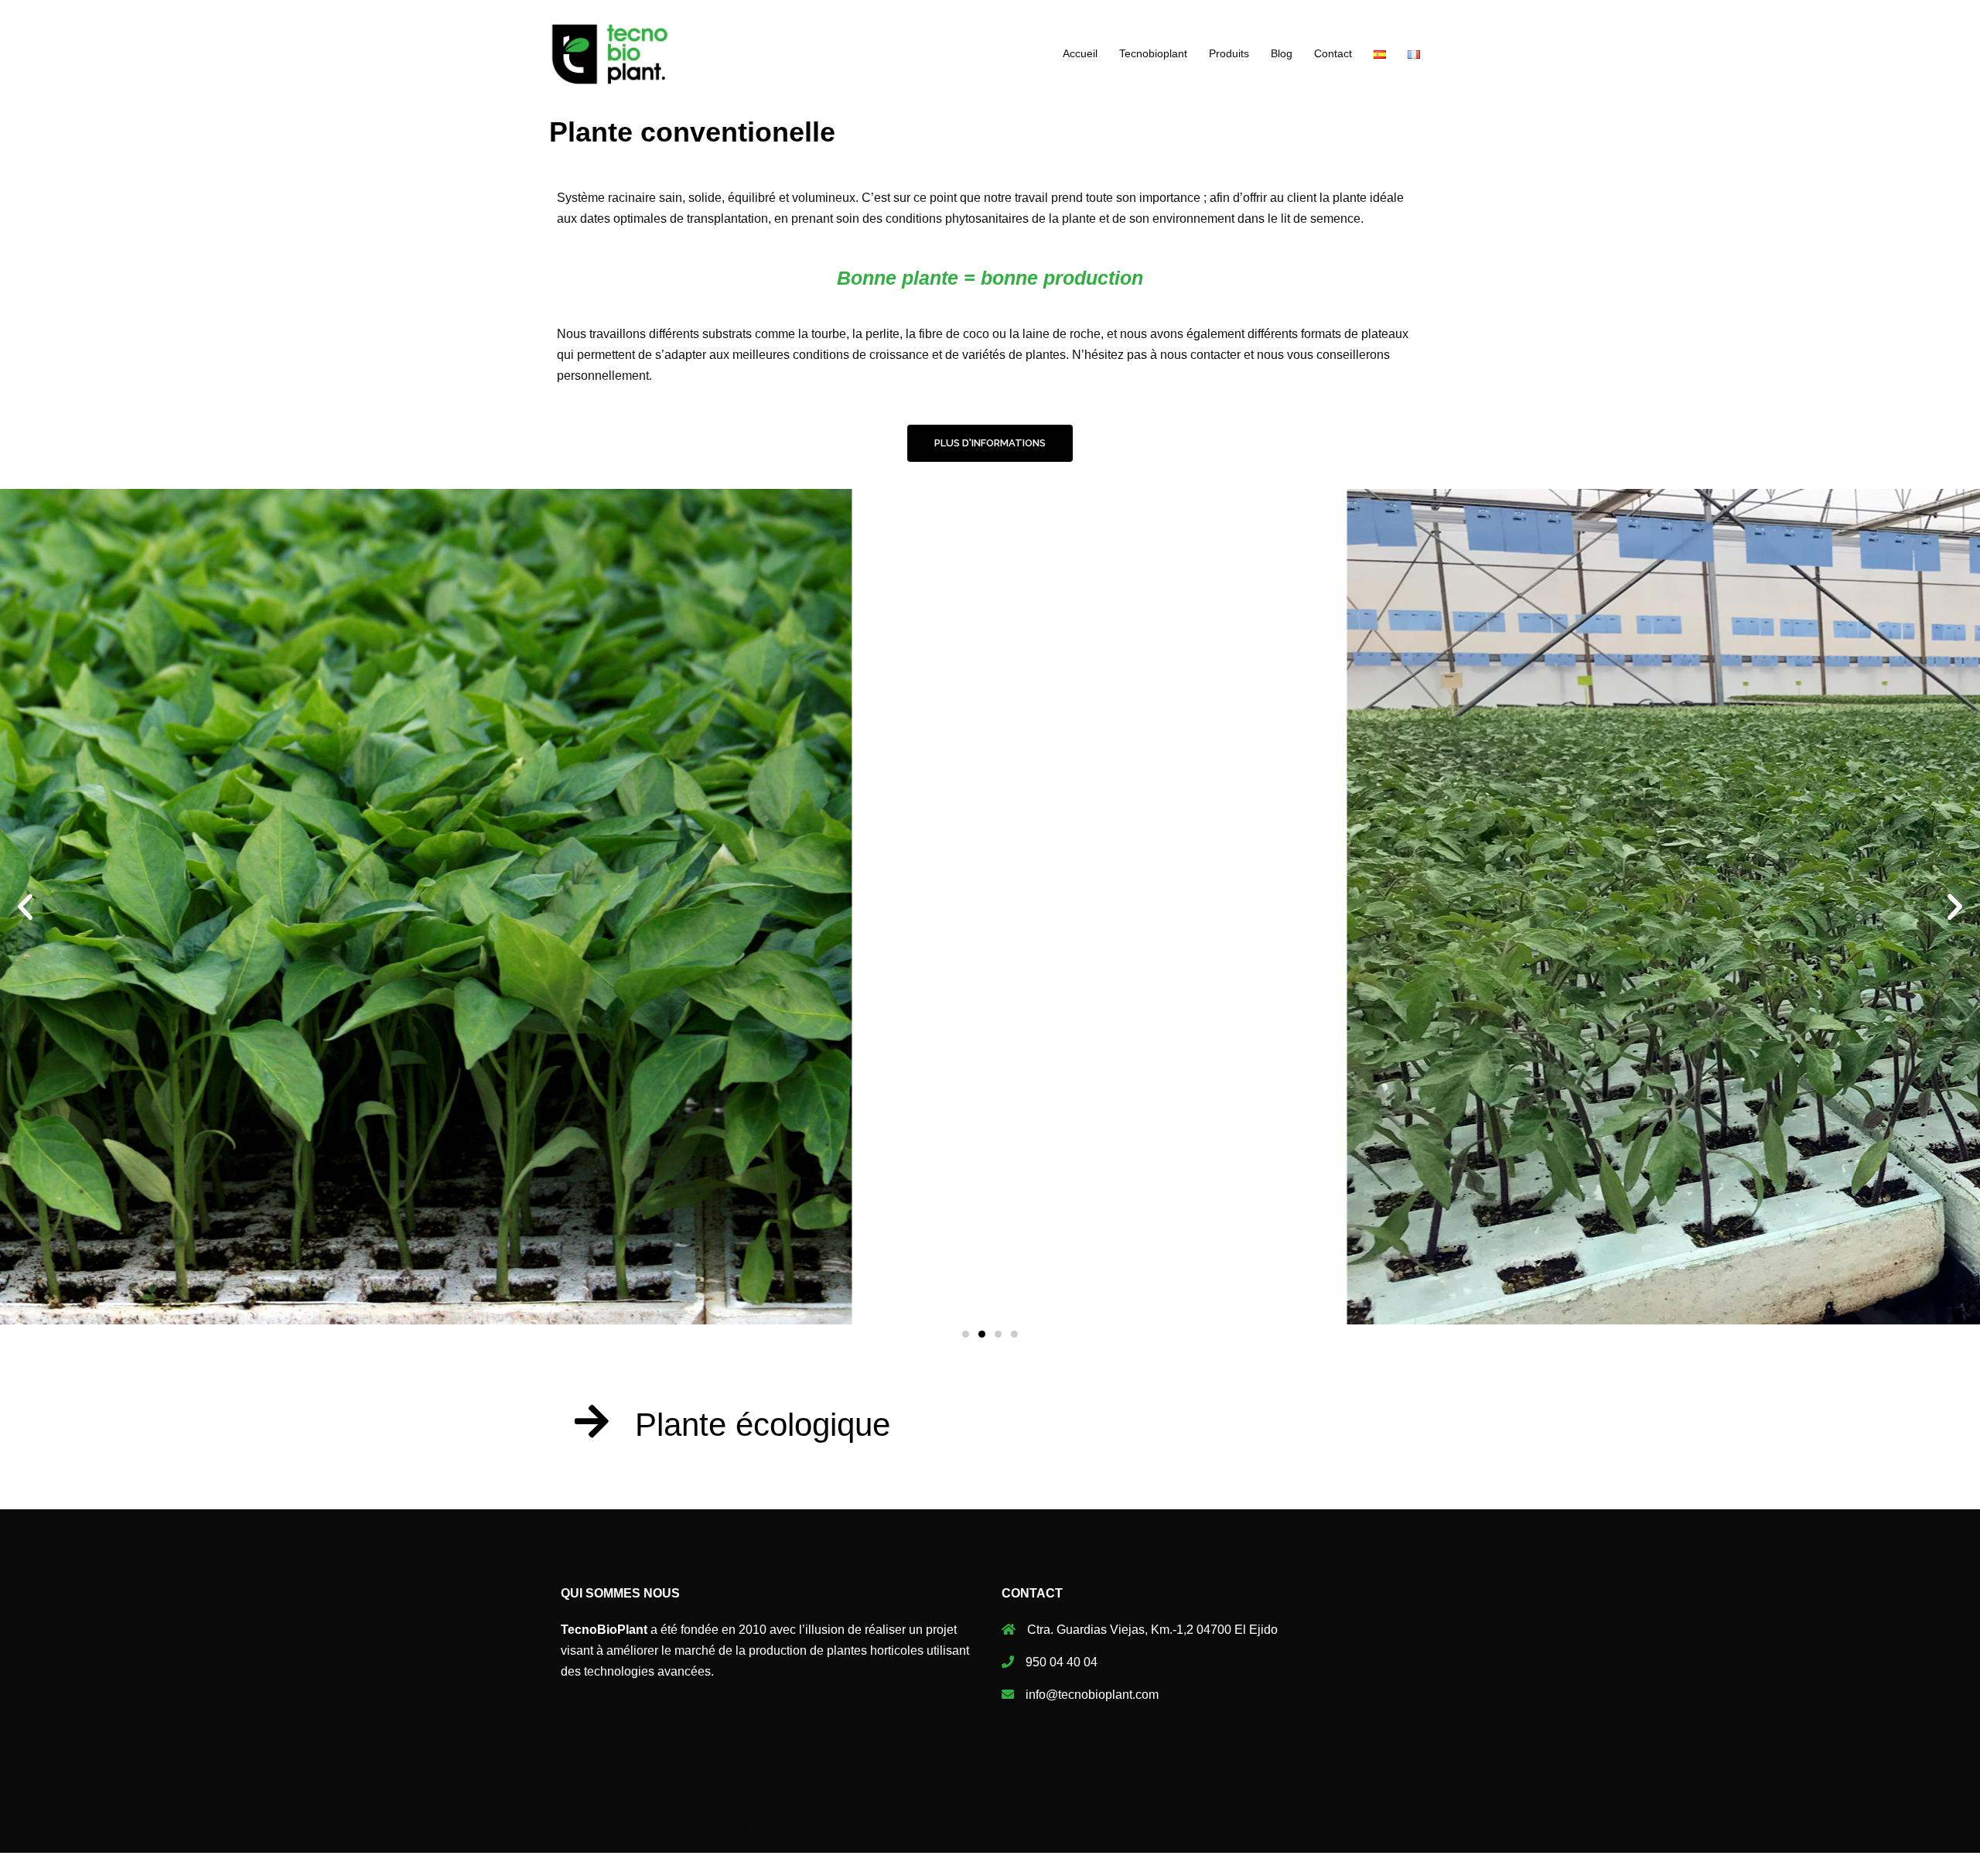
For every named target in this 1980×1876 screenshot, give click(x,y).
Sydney (819, 1828)
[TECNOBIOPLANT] (610, 53)
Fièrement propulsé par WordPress (645, 1828)
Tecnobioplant (1153, 53)
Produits (1229, 53)
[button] (990, 443)
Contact (1333, 53)
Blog (1282, 53)
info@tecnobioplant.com (1092, 1695)
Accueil (1080, 53)
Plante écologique (763, 1425)
